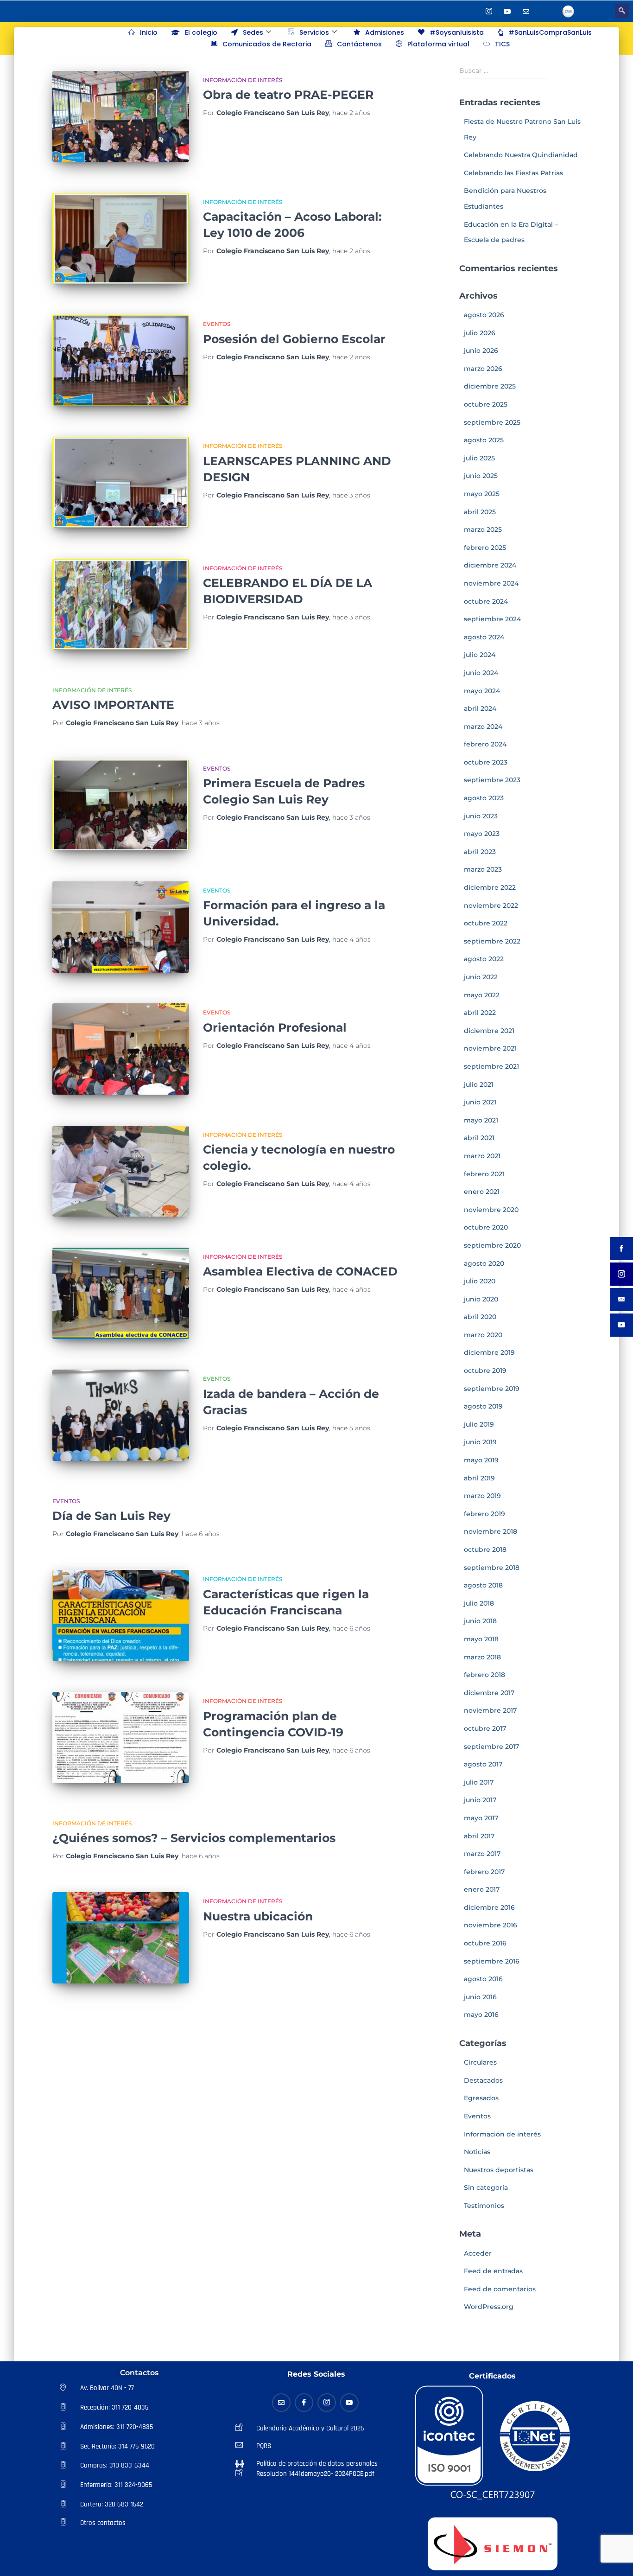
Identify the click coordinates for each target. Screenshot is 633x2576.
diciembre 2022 (490, 887)
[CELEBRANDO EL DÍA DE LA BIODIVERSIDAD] (121, 605)
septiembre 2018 (492, 1568)
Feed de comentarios (500, 2289)
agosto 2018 (483, 1585)
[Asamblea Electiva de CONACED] (121, 1293)
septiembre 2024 (492, 619)
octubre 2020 (486, 1227)
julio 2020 (480, 1281)
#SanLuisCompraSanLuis (550, 32)
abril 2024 (480, 708)
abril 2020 (480, 1317)
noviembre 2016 (491, 1925)
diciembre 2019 (489, 1352)
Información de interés (243, 80)
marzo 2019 (482, 1496)
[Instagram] (489, 11)
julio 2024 (480, 655)
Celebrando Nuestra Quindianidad (521, 155)
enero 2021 (482, 1192)
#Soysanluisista (457, 32)
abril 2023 (480, 852)
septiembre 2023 (492, 780)
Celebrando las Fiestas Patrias (513, 173)
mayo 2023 (482, 834)
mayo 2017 (481, 1818)
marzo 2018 (482, 1657)
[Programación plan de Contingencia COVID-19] (121, 1738)
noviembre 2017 (490, 1710)
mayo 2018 (481, 1639)
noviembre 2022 (491, 905)
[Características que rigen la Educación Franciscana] (121, 1616)
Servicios (314, 32)
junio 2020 (481, 1299)
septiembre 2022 (492, 941)
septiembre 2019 (492, 1389)
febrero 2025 (485, 548)
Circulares (480, 2062)
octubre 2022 (486, 923)
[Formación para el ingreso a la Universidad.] (121, 927)
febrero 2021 (484, 1174)
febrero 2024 (485, 744)
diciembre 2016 (489, 1907)
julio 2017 (479, 1782)
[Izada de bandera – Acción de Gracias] (121, 1415)
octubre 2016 (485, 1943)
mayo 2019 (481, 1460)
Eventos (217, 324)
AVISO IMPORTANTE (113, 705)
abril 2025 (480, 512)
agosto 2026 (484, 315)
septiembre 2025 (492, 422)
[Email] (281, 2403)
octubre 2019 (485, 1371)
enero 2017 (482, 1889)
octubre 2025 (486, 404)
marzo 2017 (482, 1854)
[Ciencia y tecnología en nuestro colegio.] (121, 1171)
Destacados (483, 2080)
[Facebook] (470, 11)
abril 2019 (479, 1478)
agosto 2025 (484, 440)
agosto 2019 (483, 1406)
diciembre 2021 (489, 1031)
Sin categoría (486, 2187)
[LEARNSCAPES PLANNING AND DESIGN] (121, 482)
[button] (622, 11)
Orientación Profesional (275, 1027)
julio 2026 (480, 333)
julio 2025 (479, 458)
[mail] (526, 11)
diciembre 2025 (490, 386)
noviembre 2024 (491, 583)
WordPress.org (489, 2307)
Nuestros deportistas (499, 2170)
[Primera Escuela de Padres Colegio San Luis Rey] (121, 805)
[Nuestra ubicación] (121, 1938)
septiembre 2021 (491, 1066)
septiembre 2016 (492, 1961)
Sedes (253, 32)
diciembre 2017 (489, 1693)
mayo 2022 (482, 995)
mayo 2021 (481, 1120)
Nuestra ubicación (258, 1916)
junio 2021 (480, 1102)
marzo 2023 (483, 869)
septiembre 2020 (492, 1245)
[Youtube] (507, 11)
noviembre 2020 (491, 1210)
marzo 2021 (482, 1156)
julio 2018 (479, 1603)
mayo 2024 (482, 691)
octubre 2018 (485, 1549)
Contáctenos (359, 44)
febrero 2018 (484, 1675)
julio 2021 (479, 1084)
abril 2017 (479, 1836)
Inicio (149, 32)
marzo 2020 (483, 1335)
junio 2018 (480, 1621)
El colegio (201, 32)
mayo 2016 (481, 2015)
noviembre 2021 (490, 1048)
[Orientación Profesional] (121, 1049)
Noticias (477, 2152)
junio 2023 (481, 816)
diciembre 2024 (490, 565)
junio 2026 (481, 351)
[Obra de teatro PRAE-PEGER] (121, 117)
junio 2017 (480, 1800)
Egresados (481, 2098)
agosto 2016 (483, 1979)
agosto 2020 (484, 1263)
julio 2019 (479, 1424)
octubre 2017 (485, 1728)
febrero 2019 (484, 1514)
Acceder (478, 2253)
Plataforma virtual (438, 44)
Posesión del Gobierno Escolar (294, 339)
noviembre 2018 (491, 1531)
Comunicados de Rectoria (267, 44)
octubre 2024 (486, 601)
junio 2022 (481, 977)
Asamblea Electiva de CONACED (300, 1271)
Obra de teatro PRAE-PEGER (288, 95)
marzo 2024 (483, 727)
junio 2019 (480, 1442)
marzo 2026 (483, 369)
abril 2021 (479, 1138)
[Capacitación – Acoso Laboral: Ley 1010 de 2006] (121, 239)
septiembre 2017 (491, 1747)
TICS (502, 44)
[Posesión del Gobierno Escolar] (121, 360)
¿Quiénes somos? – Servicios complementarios (194, 1838)
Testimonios (484, 2206)
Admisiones (385, 32)
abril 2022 (480, 1013)
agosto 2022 (484, 959)
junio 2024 (481, 673)
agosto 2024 (484, 637)
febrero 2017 (484, 1872)
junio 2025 (481, 476)
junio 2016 (480, 1997)
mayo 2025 (482, 494)
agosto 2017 (483, 1764)
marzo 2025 (483, 529)
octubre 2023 (486, 762)
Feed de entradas (493, 2271)
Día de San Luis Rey (111, 1516)
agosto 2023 (484, 798)
